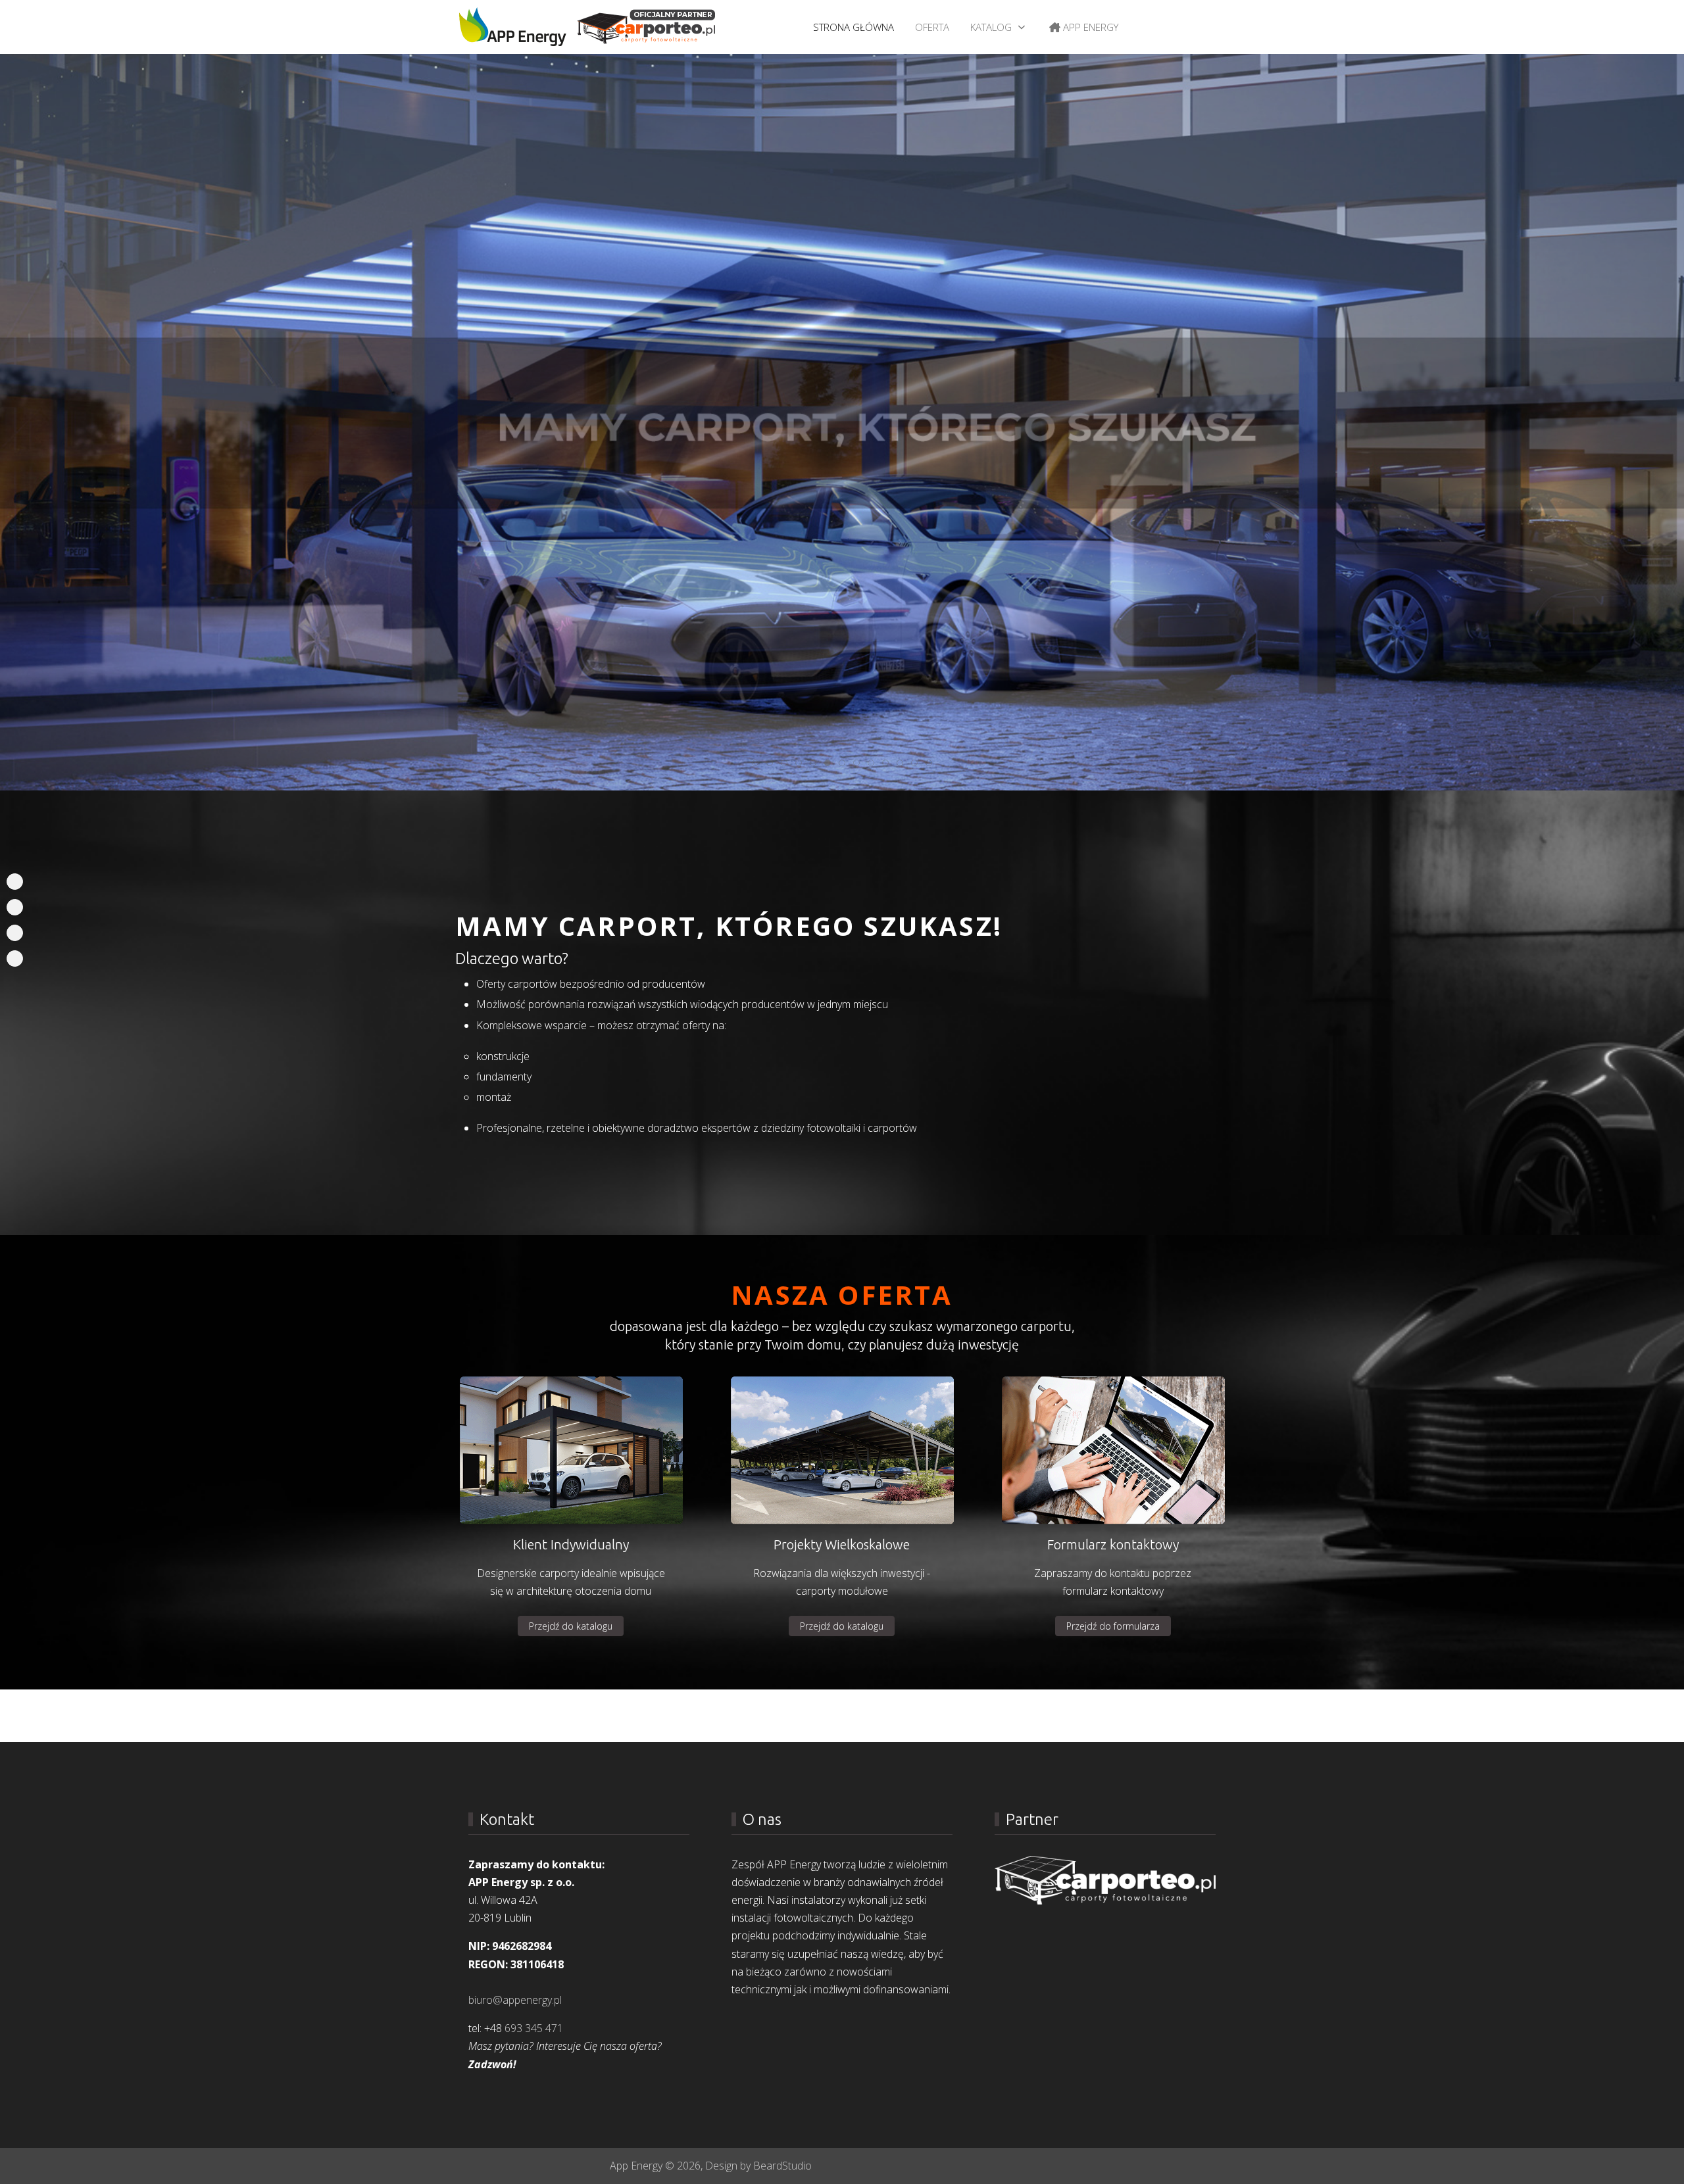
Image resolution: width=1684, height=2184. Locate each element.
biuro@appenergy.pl (515, 2000)
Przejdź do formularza (1113, 1626)
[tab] (755, 763)
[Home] (15, 882)
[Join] (15, 959)
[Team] (15, 933)
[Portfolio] (15, 907)
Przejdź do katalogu (571, 1626)
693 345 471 (534, 2028)
